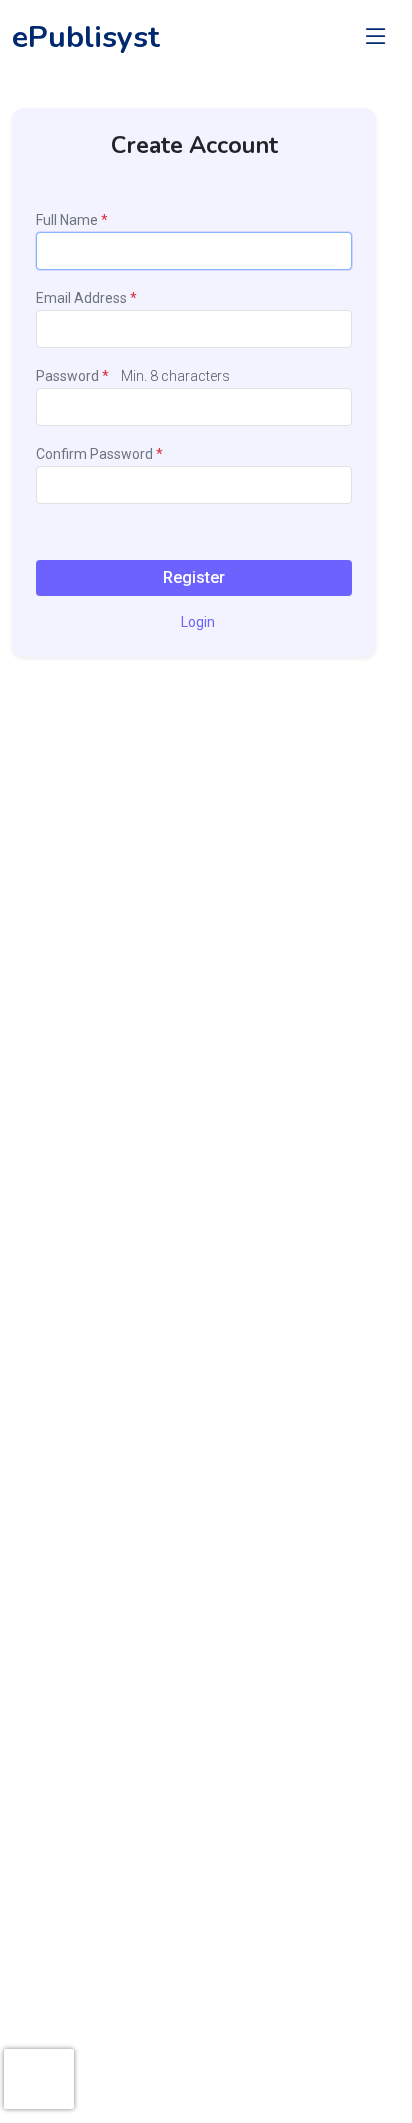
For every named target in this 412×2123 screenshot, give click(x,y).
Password (69, 376)
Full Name (67, 220)
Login (198, 622)
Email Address (81, 298)
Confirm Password (96, 454)
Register (194, 577)
